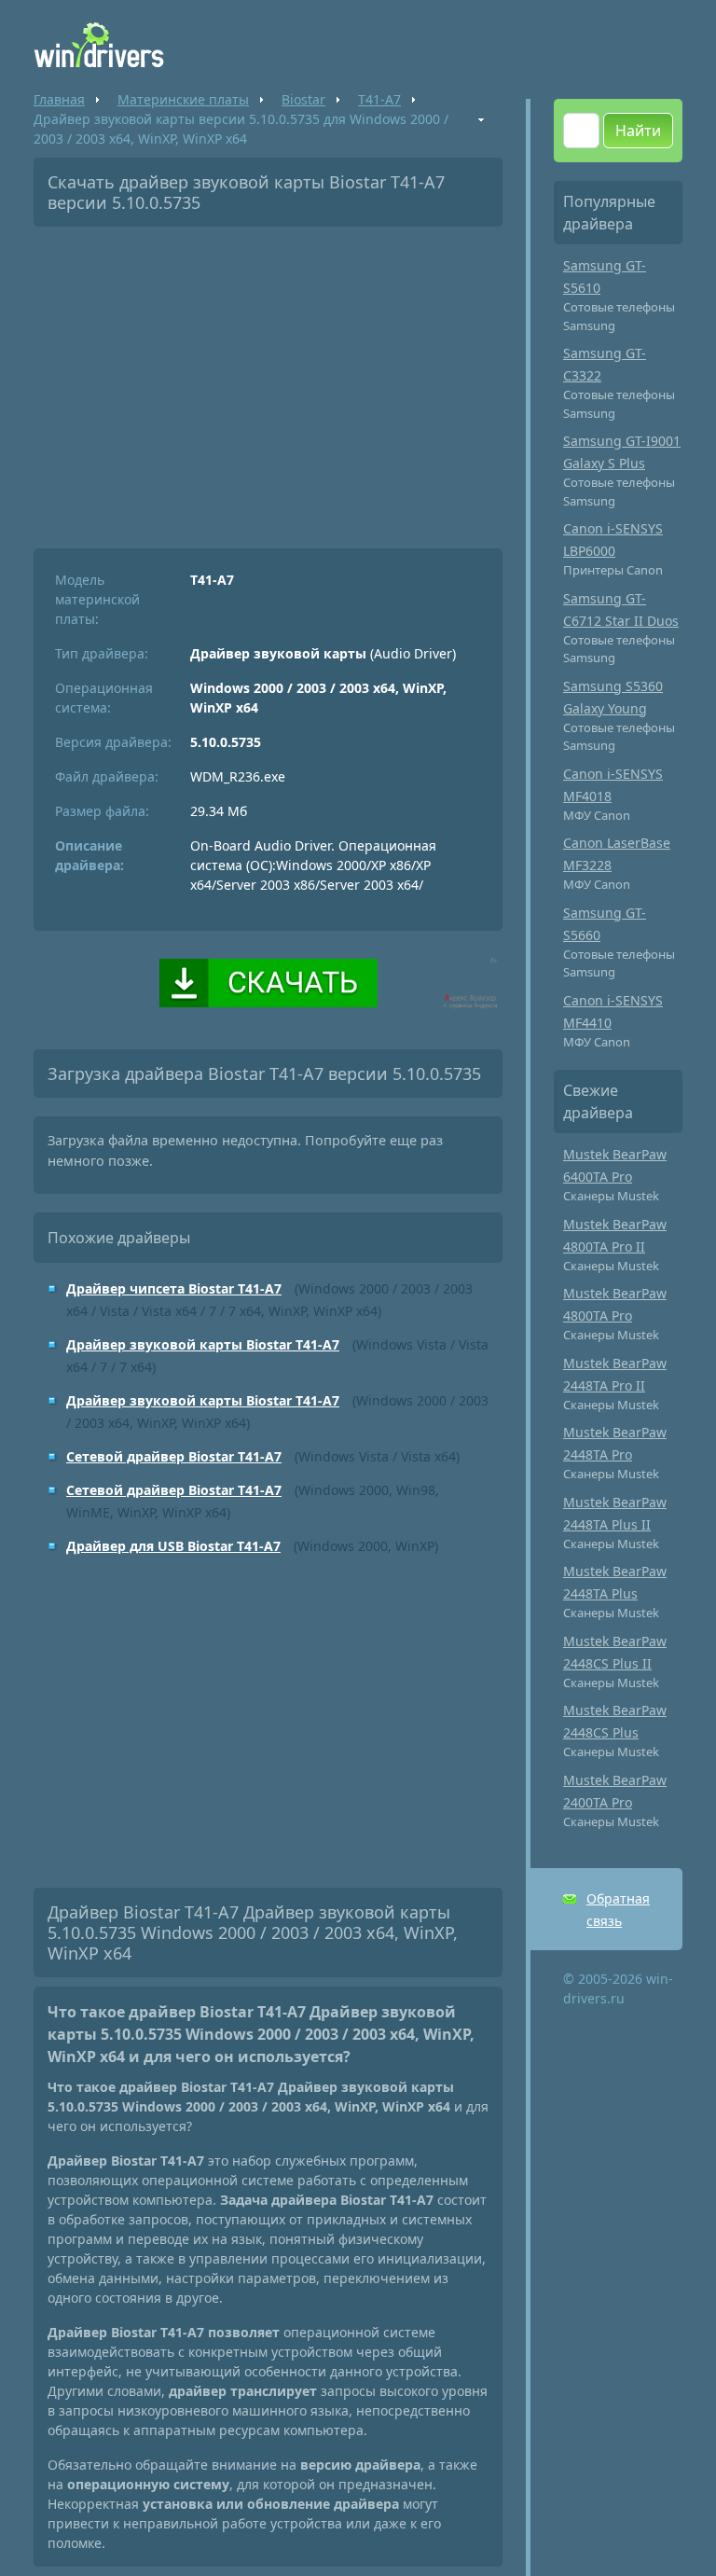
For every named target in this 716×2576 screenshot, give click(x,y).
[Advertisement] (268, 381)
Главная (59, 99)
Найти (638, 131)
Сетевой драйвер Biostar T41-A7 (174, 1456)
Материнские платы (183, 99)
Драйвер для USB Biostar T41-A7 (173, 1546)
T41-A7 (379, 99)
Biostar (303, 99)
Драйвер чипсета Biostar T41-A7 (174, 1288)
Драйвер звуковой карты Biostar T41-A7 (203, 1344)
